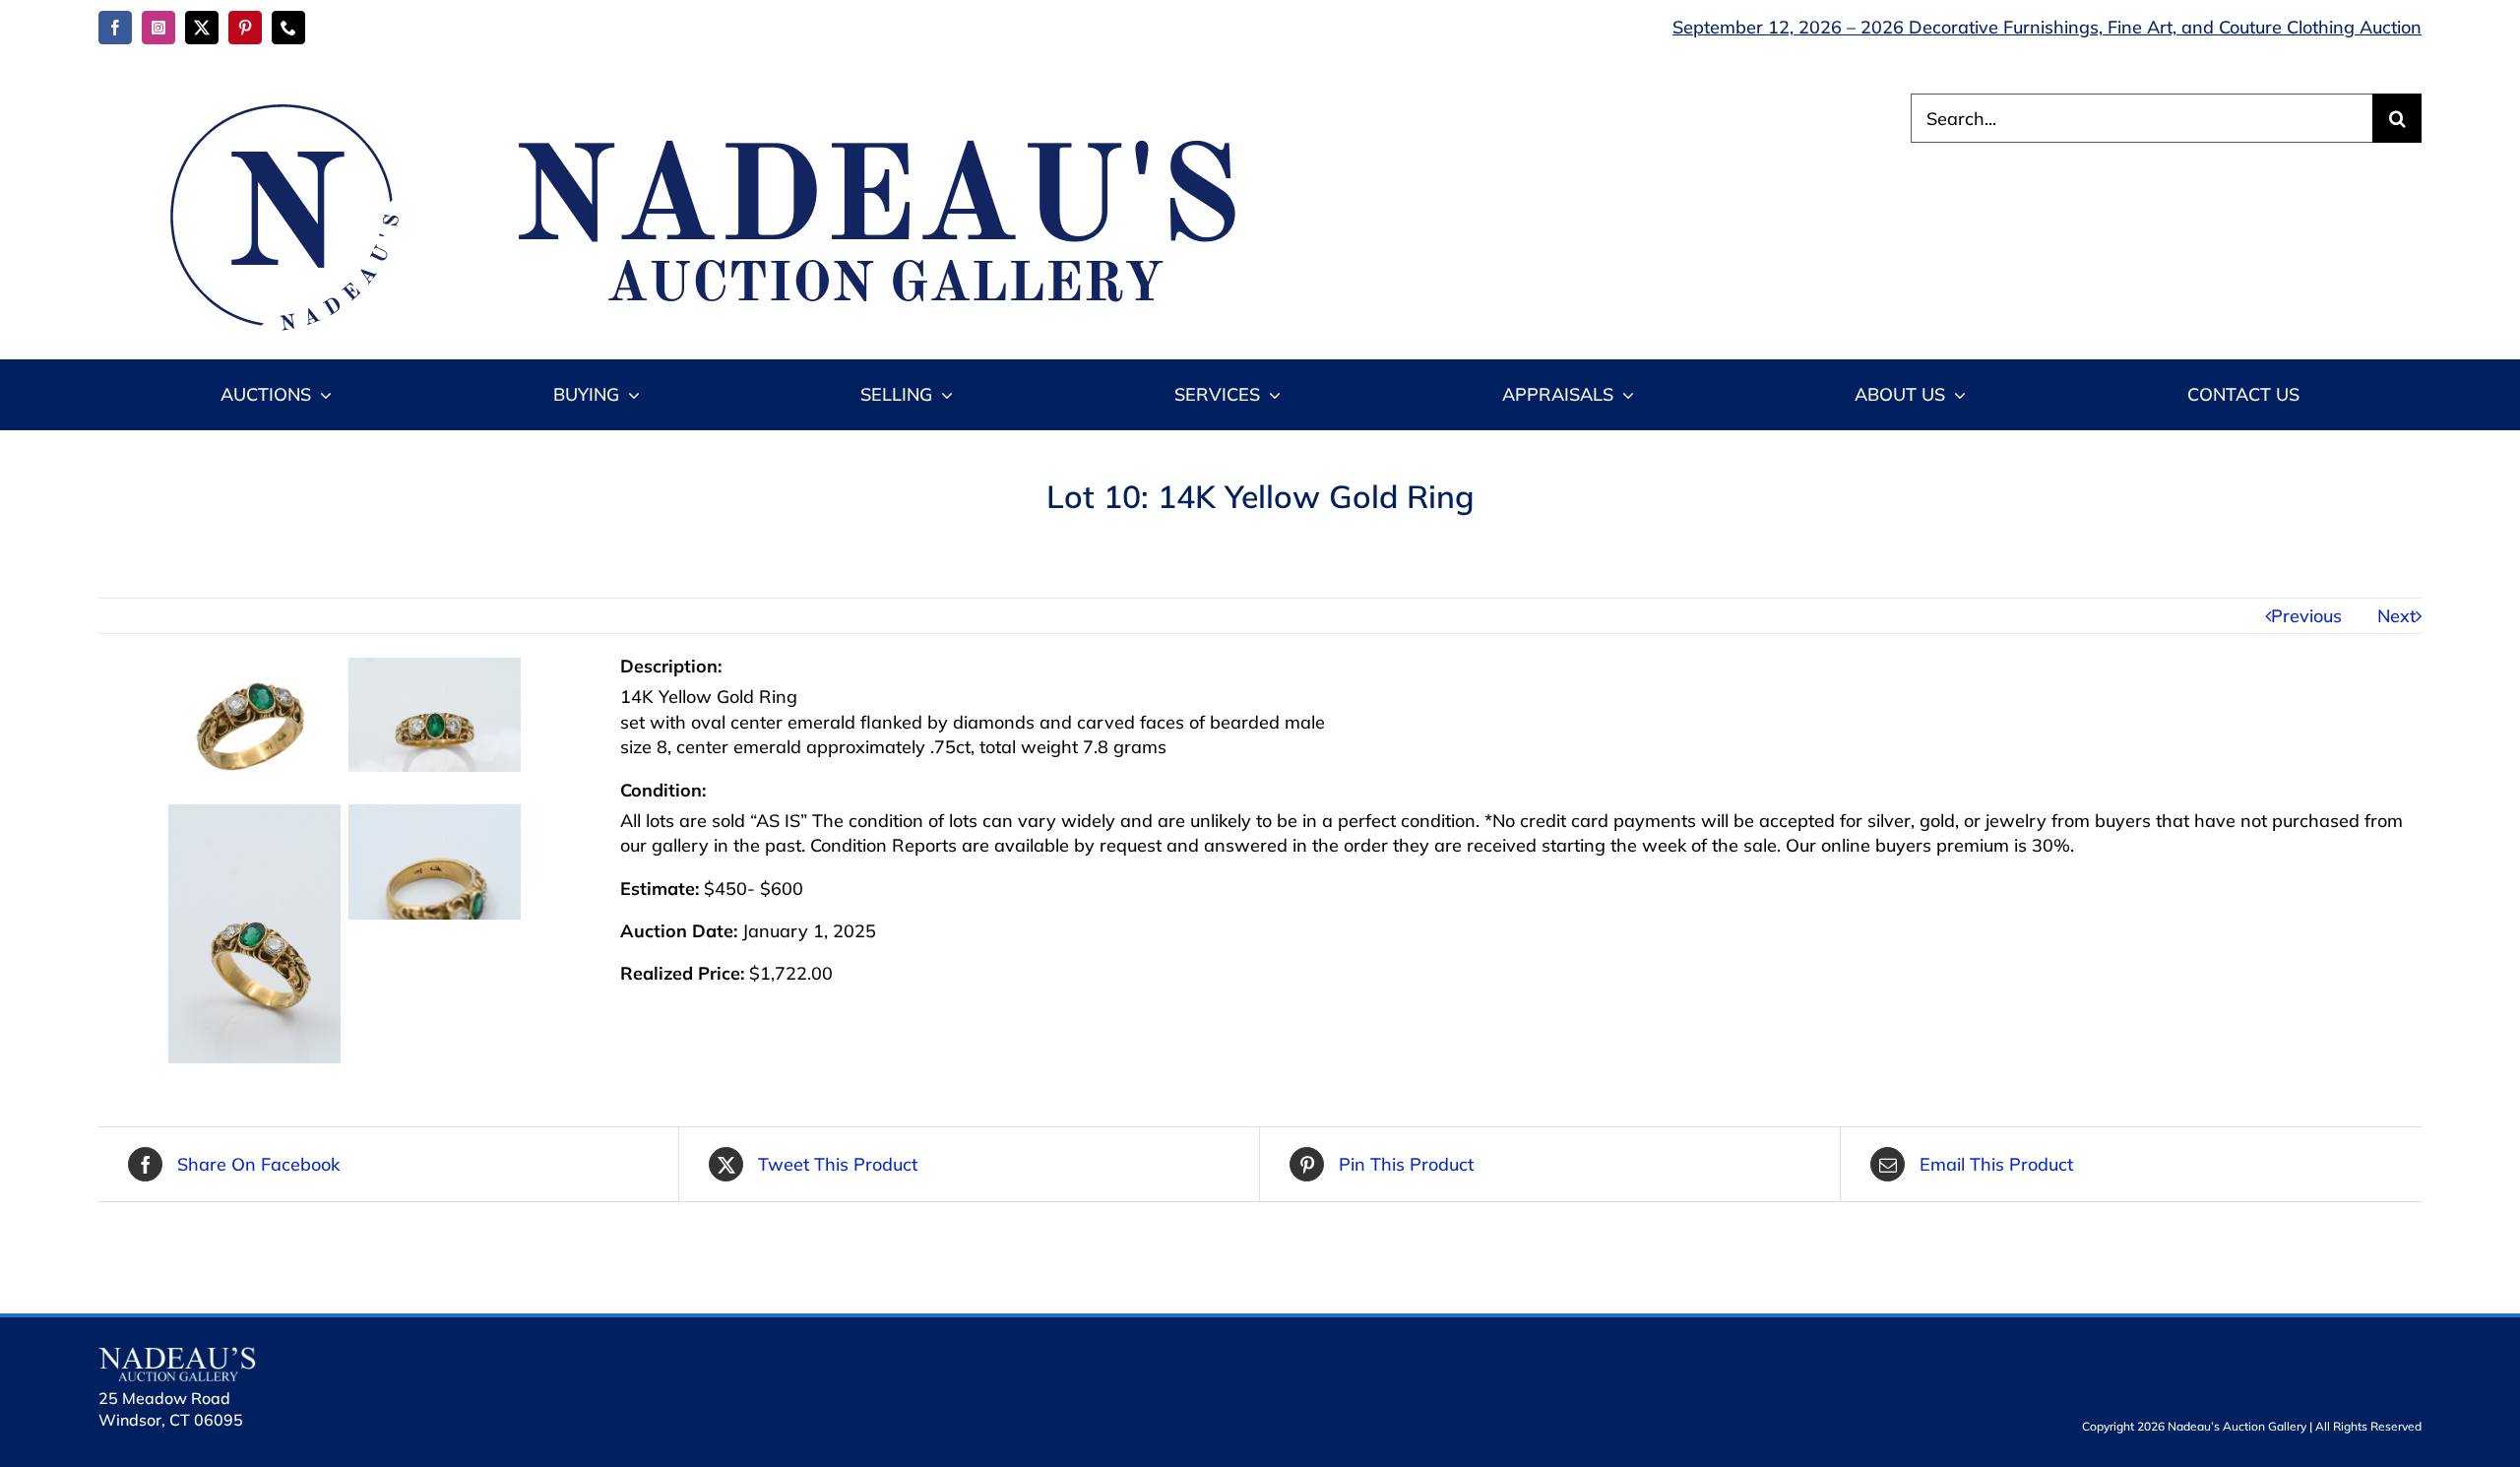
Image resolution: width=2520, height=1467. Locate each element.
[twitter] (202, 28)
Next (2396, 616)
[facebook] (115, 28)
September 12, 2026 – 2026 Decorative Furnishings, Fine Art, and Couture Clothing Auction (2047, 27)
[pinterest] (245, 28)
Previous (2306, 616)
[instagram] (158, 28)
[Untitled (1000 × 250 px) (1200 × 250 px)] (689, 102)
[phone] (288, 28)
